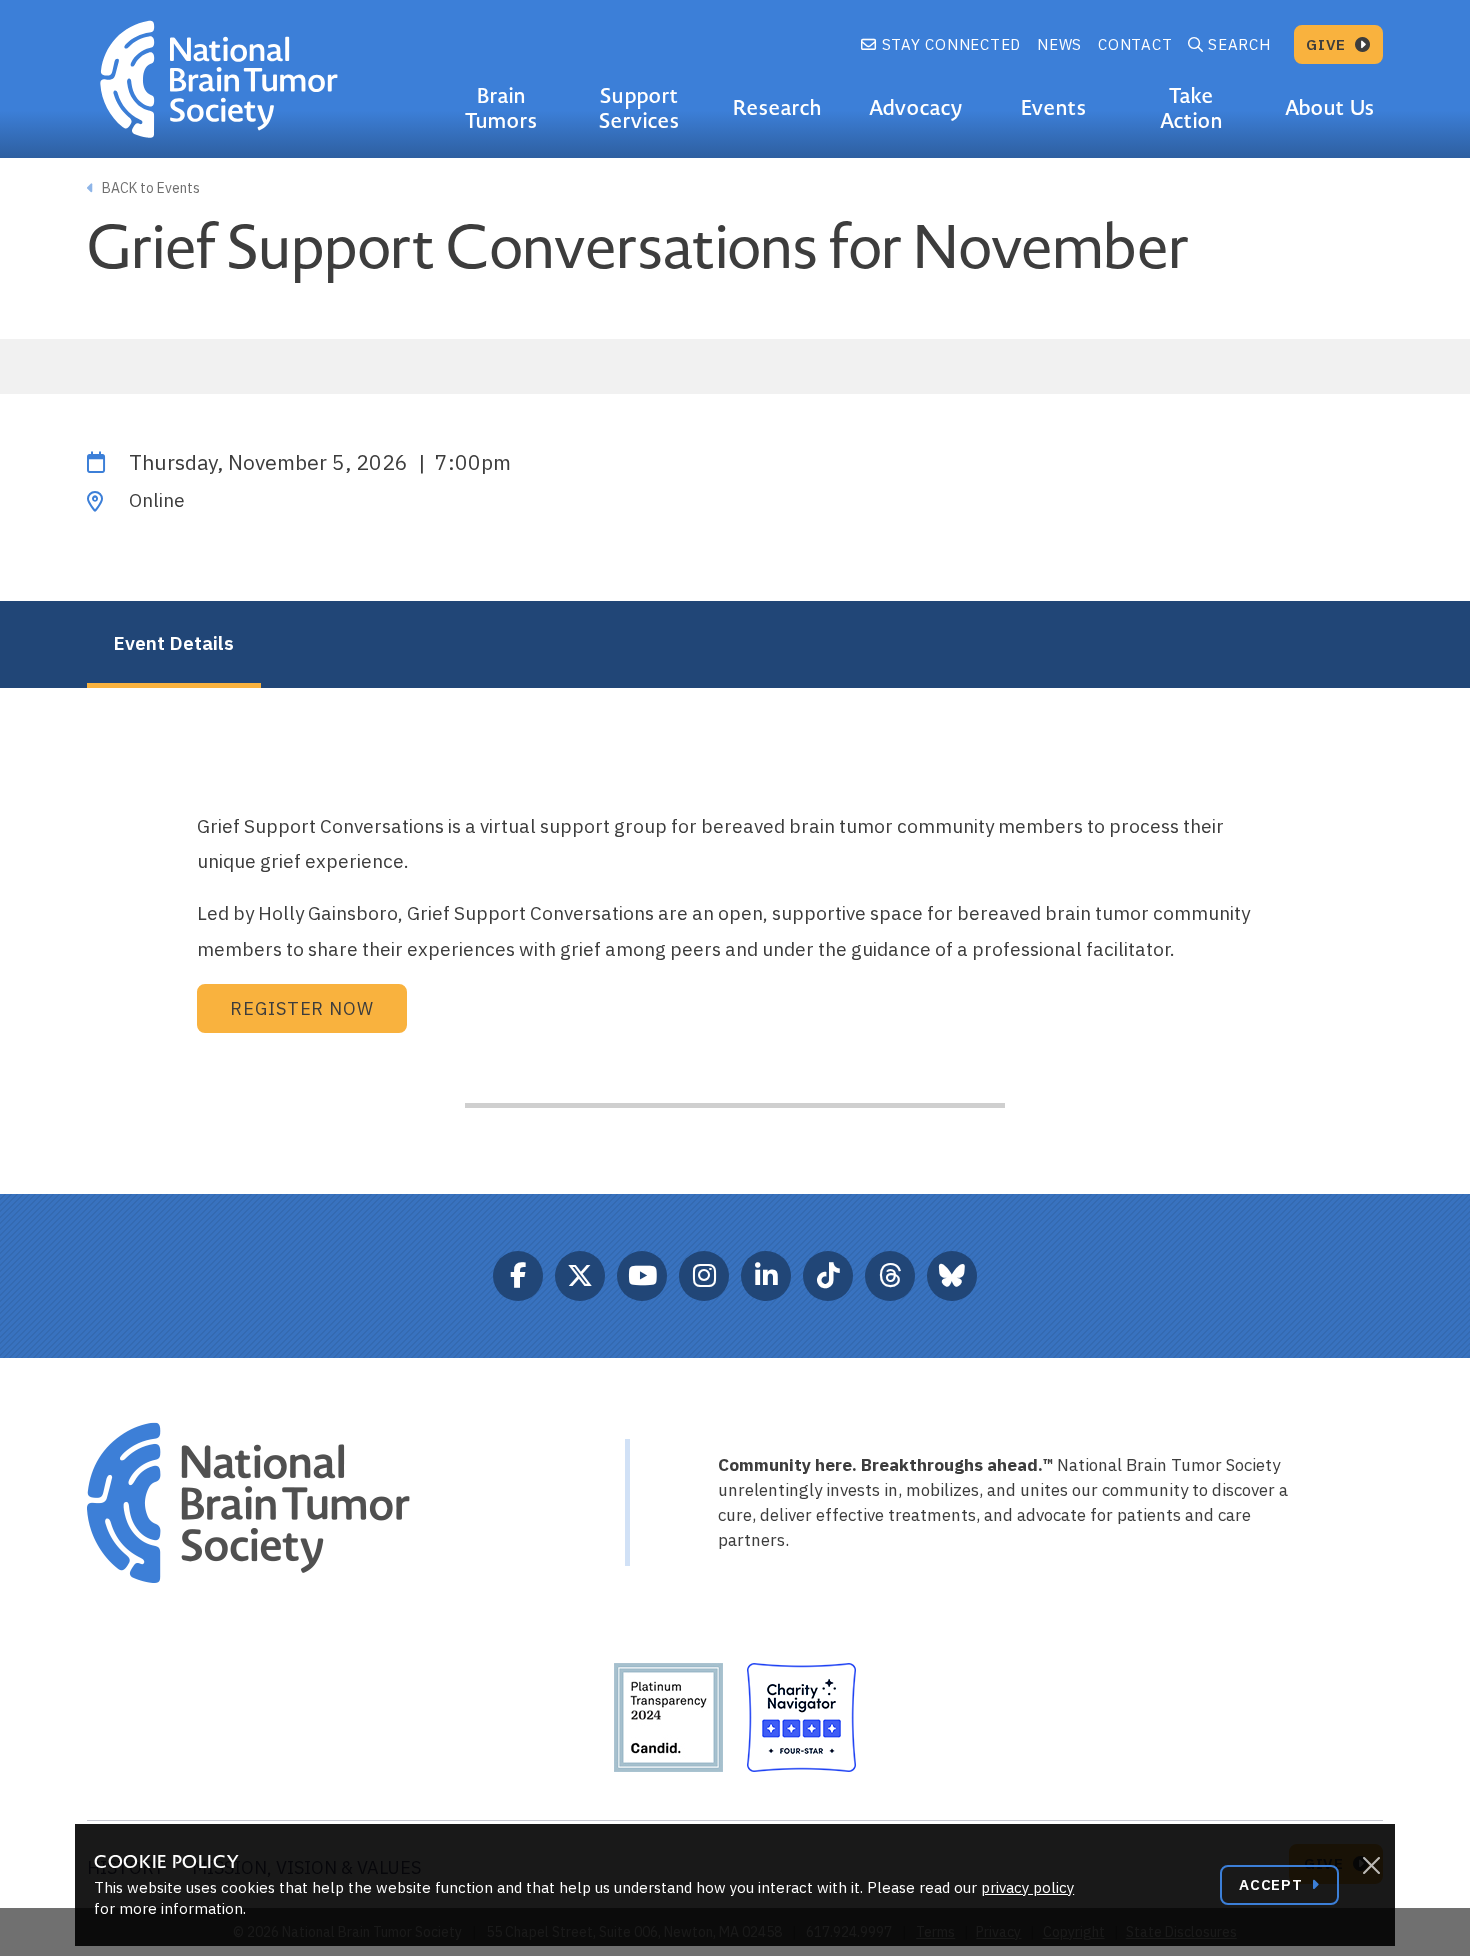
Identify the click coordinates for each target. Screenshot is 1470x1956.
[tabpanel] (735, 724)
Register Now (302, 1008)
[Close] (1371, 1866)
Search (1239, 44)
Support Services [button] (639, 108)
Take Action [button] (1191, 108)
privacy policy (1027, 1887)
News (1059, 44)
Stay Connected (949, 44)
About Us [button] (1329, 108)
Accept (1273, 1884)
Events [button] (1054, 108)
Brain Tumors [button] (501, 108)
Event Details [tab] (173, 643)
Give (1328, 44)
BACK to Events (149, 188)
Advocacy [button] (916, 108)
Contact (1135, 44)
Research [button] (777, 108)
